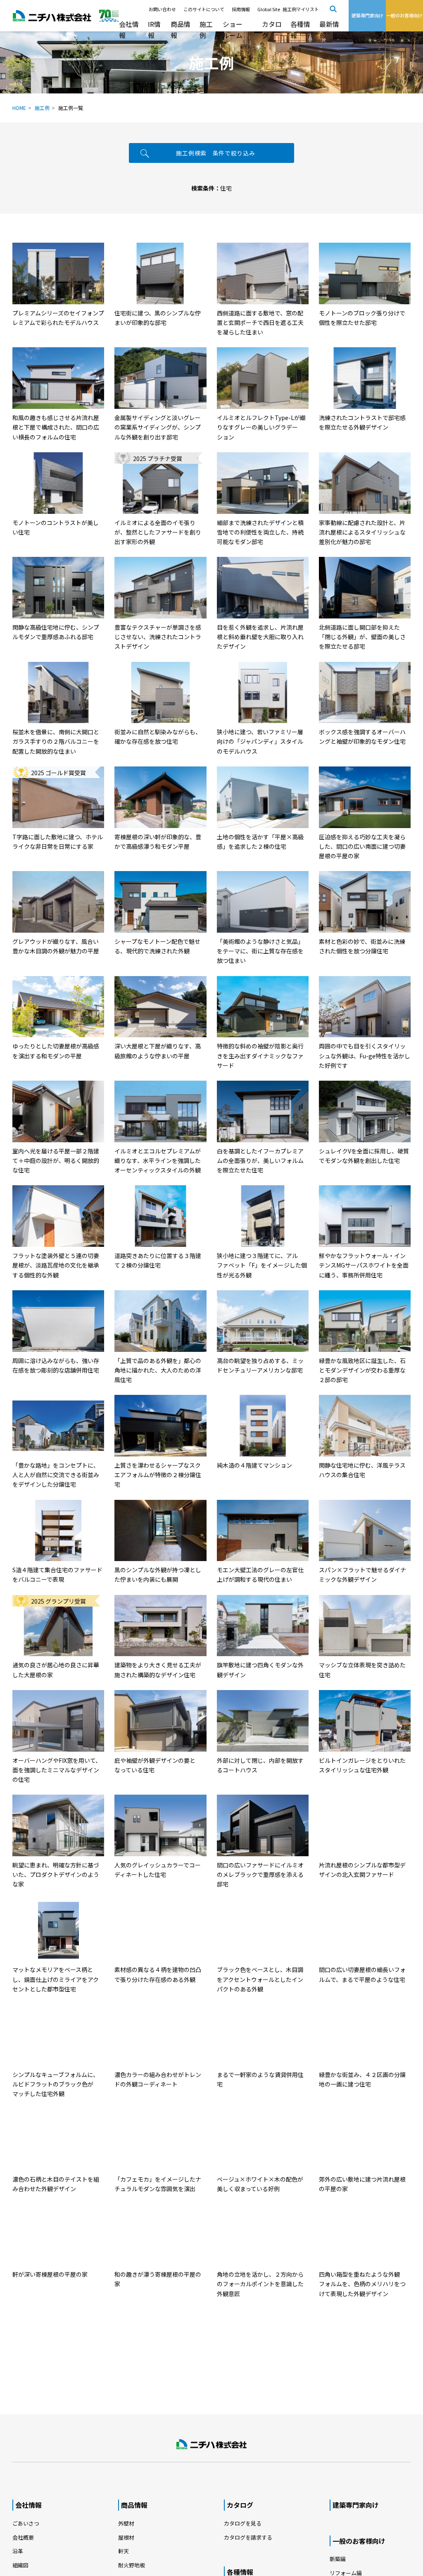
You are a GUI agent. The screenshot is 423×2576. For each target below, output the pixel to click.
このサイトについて (204, 9)
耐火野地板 (132, 2565)
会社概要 (23, 2537)
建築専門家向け (356, 2505)
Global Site (269, 9)
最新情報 (329, 30)
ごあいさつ (26, 2523)
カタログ (272, 30)
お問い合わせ (162, 9)
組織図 (20, 2565)
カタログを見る (243, 2523)
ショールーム (233, 30)
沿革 (18, 2551)
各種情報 (300, 30)
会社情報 (129, 30)
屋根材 (126, 2537)
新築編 (338, 2559)
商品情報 (181, 30)
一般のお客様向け (359, 2541)
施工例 (206, 30)
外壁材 (126, 2523)
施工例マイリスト (301, 9)
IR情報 (154, 30)
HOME (19, 108)
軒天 (124, 2551)
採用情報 (241, 9)
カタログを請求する (248, 2537)
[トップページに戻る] (211, 2445)
